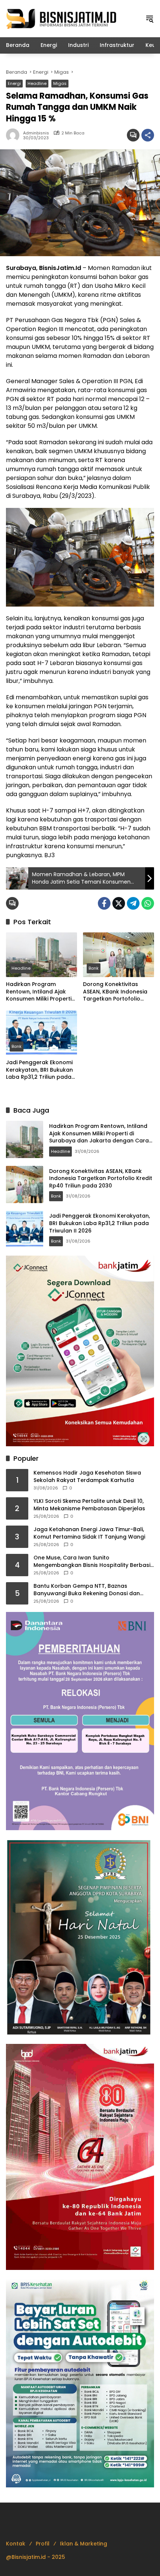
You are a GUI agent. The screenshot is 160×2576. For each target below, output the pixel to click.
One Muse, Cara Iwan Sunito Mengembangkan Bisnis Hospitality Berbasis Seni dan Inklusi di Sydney (93, 1561)
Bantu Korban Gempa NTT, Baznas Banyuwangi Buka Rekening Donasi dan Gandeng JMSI (87, 1590)
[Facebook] (104, 903)
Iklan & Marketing (84, 2544)
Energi (14, 83)
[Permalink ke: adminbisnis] (15, 135)
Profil (43, 2544)
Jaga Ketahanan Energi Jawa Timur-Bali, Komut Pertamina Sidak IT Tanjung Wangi (89, 1533)
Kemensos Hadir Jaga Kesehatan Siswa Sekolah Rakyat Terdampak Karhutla (87, 1477)
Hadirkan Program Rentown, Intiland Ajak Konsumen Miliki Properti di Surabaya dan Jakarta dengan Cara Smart (40, 992)
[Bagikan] (148, 135)
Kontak (16, 2544)
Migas (60, 83)
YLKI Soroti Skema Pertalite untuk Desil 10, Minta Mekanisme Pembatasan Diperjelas (89, 1505)
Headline (37, 83)
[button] (150, 19)
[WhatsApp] (148, 903)
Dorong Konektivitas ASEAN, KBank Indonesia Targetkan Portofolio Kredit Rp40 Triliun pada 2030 (116, 992)
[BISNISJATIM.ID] (62, 18)
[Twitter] (119, 903)
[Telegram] (133, 903)
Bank (94, 968)
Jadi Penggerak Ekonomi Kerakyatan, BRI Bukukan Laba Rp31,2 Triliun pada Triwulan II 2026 (39, 1070)
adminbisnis (36, 133)
